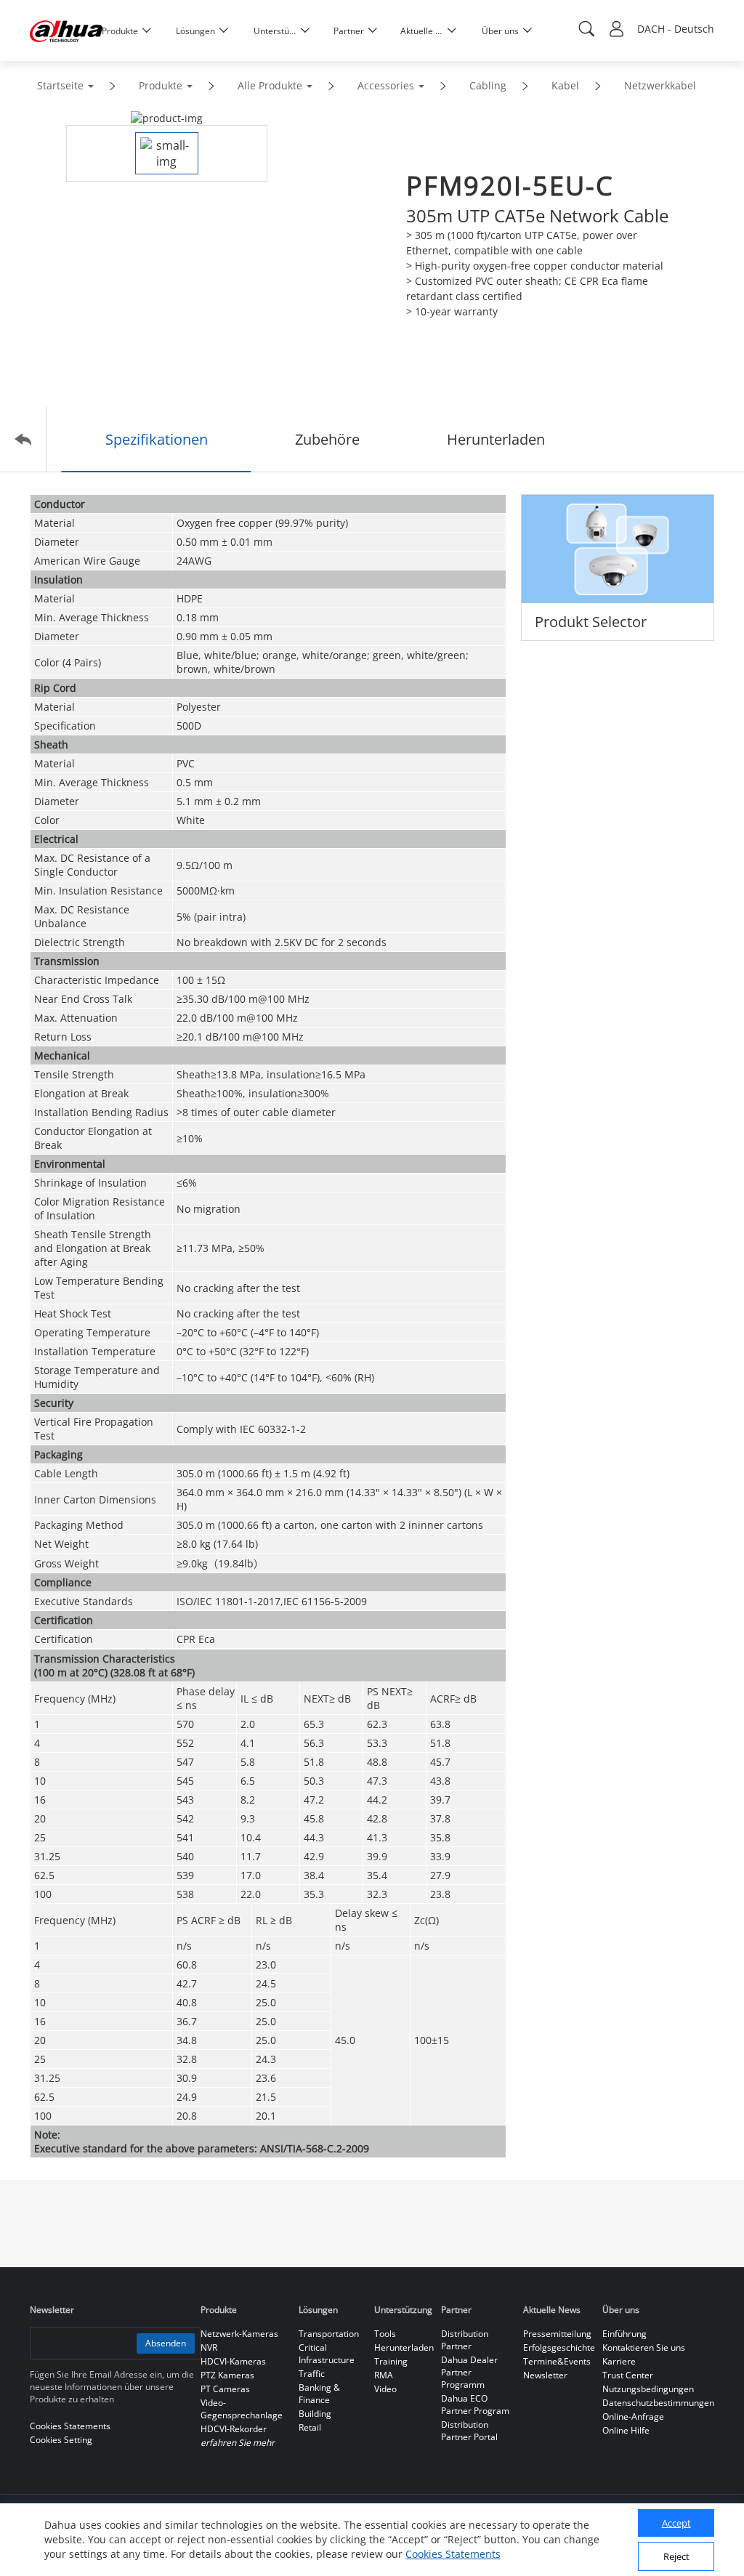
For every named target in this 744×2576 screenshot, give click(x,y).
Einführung (624, 2334)
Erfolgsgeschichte (559, 2347)
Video (385, 2389)
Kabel (565, 85)
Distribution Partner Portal (469, 2431)
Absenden (166, 2343)
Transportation (329, 2334)
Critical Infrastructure (327, 2354)
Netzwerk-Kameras (239, 2334)
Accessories (386, 85)
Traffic (312, 2374)
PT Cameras (225, 2389)
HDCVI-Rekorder (234, 2429)
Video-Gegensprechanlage (242, 2409)
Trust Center (628, 2375)
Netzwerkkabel (660, 85)
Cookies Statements (453, 2554)
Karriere (619, 2361)
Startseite (60, 85)
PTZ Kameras (227, 2375)
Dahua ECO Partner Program (475, 2405)
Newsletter (545, 2375)
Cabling (488, 85)
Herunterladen (404, 2347)
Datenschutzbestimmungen (658, 2403)
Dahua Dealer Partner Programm (469, 2372)
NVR (209, 2347)
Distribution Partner (465, 2340)
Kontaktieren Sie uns (644, 2347)
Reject (676, 2556)
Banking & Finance (319, 2394)
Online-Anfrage (633, 2416)
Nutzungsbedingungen (648, 2389)
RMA (384, 2375)
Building (315, 2414)
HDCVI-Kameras (233, 2361)
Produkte (161, 85)
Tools (385, 2334)
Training (391, 2361)
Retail (310, 2427)
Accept (676, 2523)
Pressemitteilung (557, 2334)
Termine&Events (557, 2361)
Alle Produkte (270, 85)
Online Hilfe (626, 2430)
